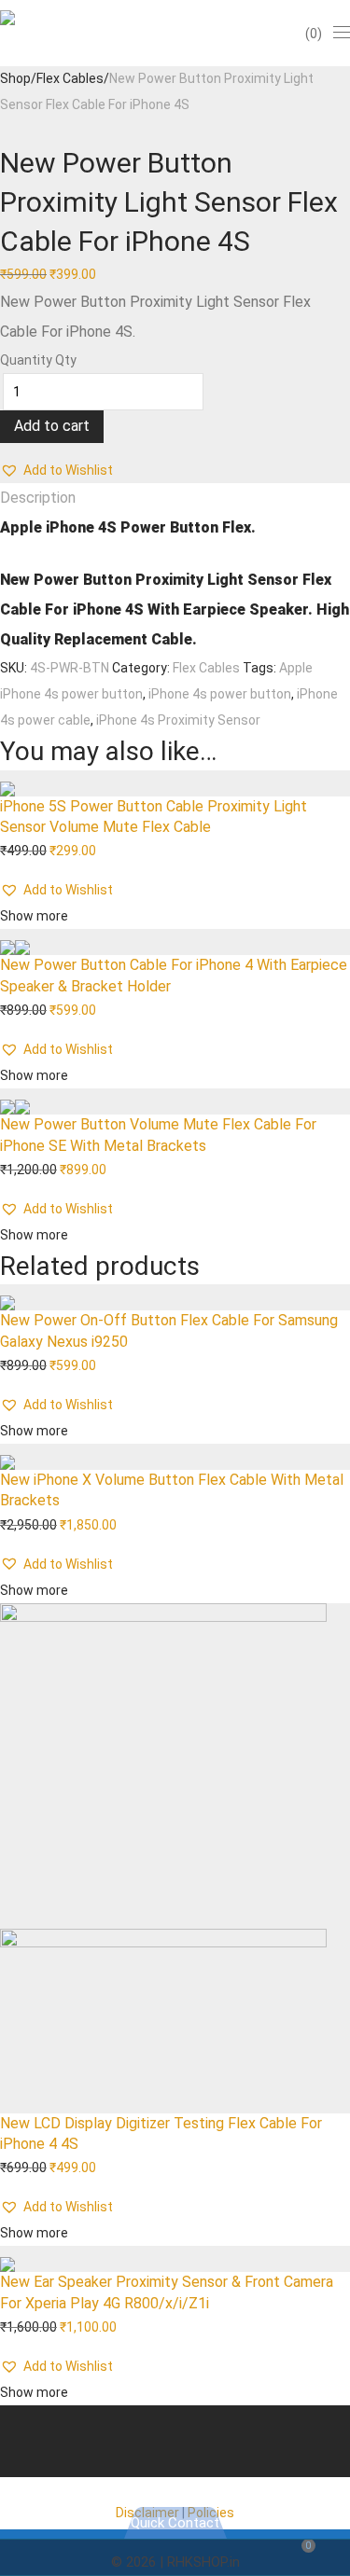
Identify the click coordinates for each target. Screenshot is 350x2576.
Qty (66, 360)
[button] (56, 470)
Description (38, 498)
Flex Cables (70, 78)
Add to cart (52, 426)
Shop (15, 78)
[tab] (175, 498)
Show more (34, 916)
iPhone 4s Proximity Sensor (178, 720)
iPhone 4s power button (220, 694)
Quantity (26, 360)
